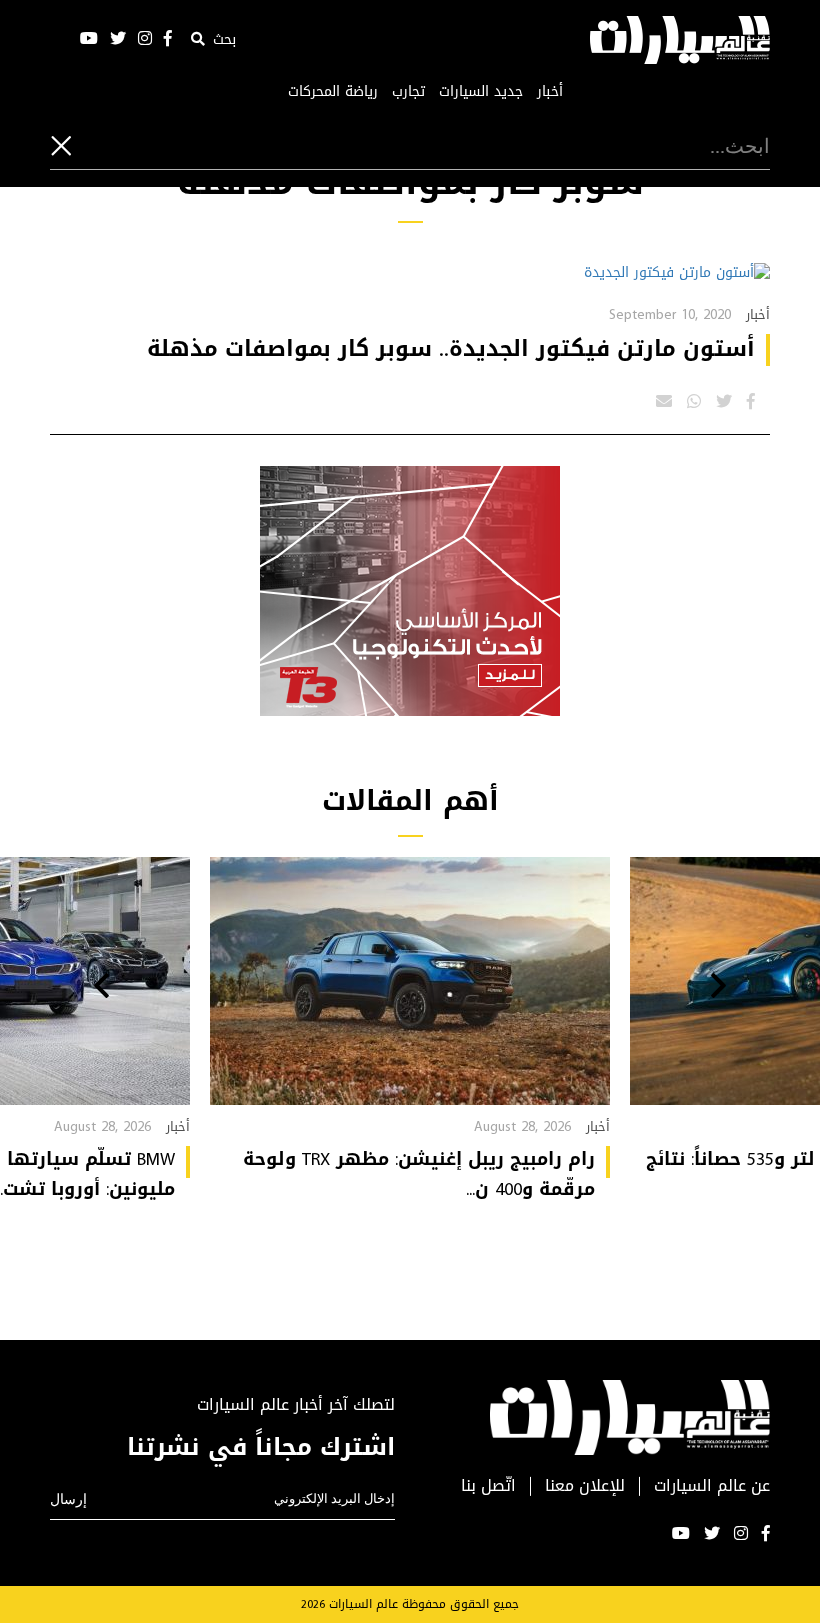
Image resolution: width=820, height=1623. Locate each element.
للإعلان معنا (585, 1486)
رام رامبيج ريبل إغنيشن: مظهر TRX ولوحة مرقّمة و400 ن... (419, 1174)
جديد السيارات (481, 92)
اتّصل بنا (488, 1486)
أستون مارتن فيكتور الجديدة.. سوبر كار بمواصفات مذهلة (451, 349)
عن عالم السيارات (712, 1486)
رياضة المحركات (333, 92)
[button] (718, 988)
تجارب (408, 92)
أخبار (550, 92)
